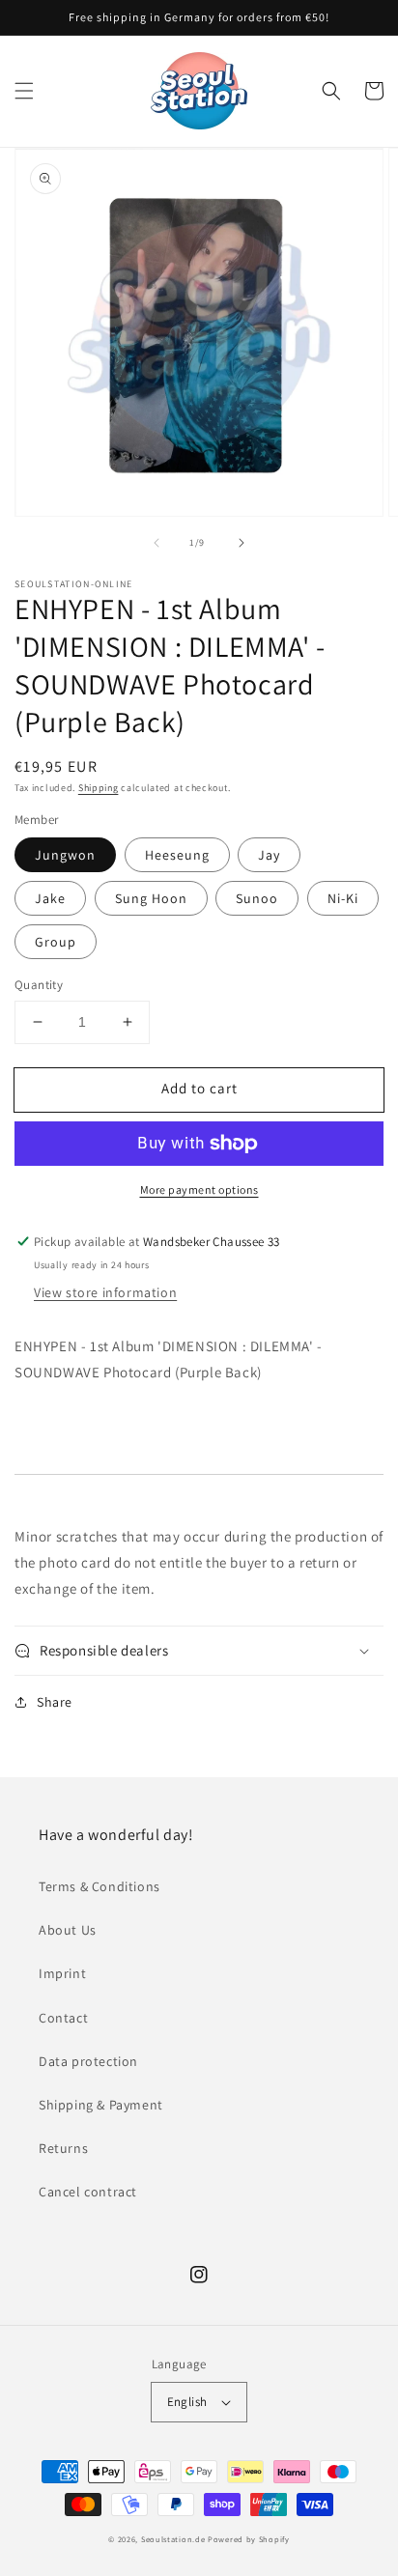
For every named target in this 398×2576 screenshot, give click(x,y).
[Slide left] (156, 543)
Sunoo (257, 898)
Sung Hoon (151, 898)
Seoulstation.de (173, 2539)
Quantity (39, 985)
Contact (63, 2018)
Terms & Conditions (99, 1886)
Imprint (62, 1973)
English (187, 2402)
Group (56, 942)
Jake (50, 898)
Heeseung (177, 855)
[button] (24, 91)
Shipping (99, 788)
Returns (63, 2148)
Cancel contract (88, 2192)
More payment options (199, 1189)
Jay (269, 855)
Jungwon (65, 855)
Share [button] (55, 1702)
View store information (105, 1292)
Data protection (88, 2061)
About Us (68, 1930)
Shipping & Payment (101, 2105)
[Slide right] (242, 543)
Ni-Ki (343, 898)
